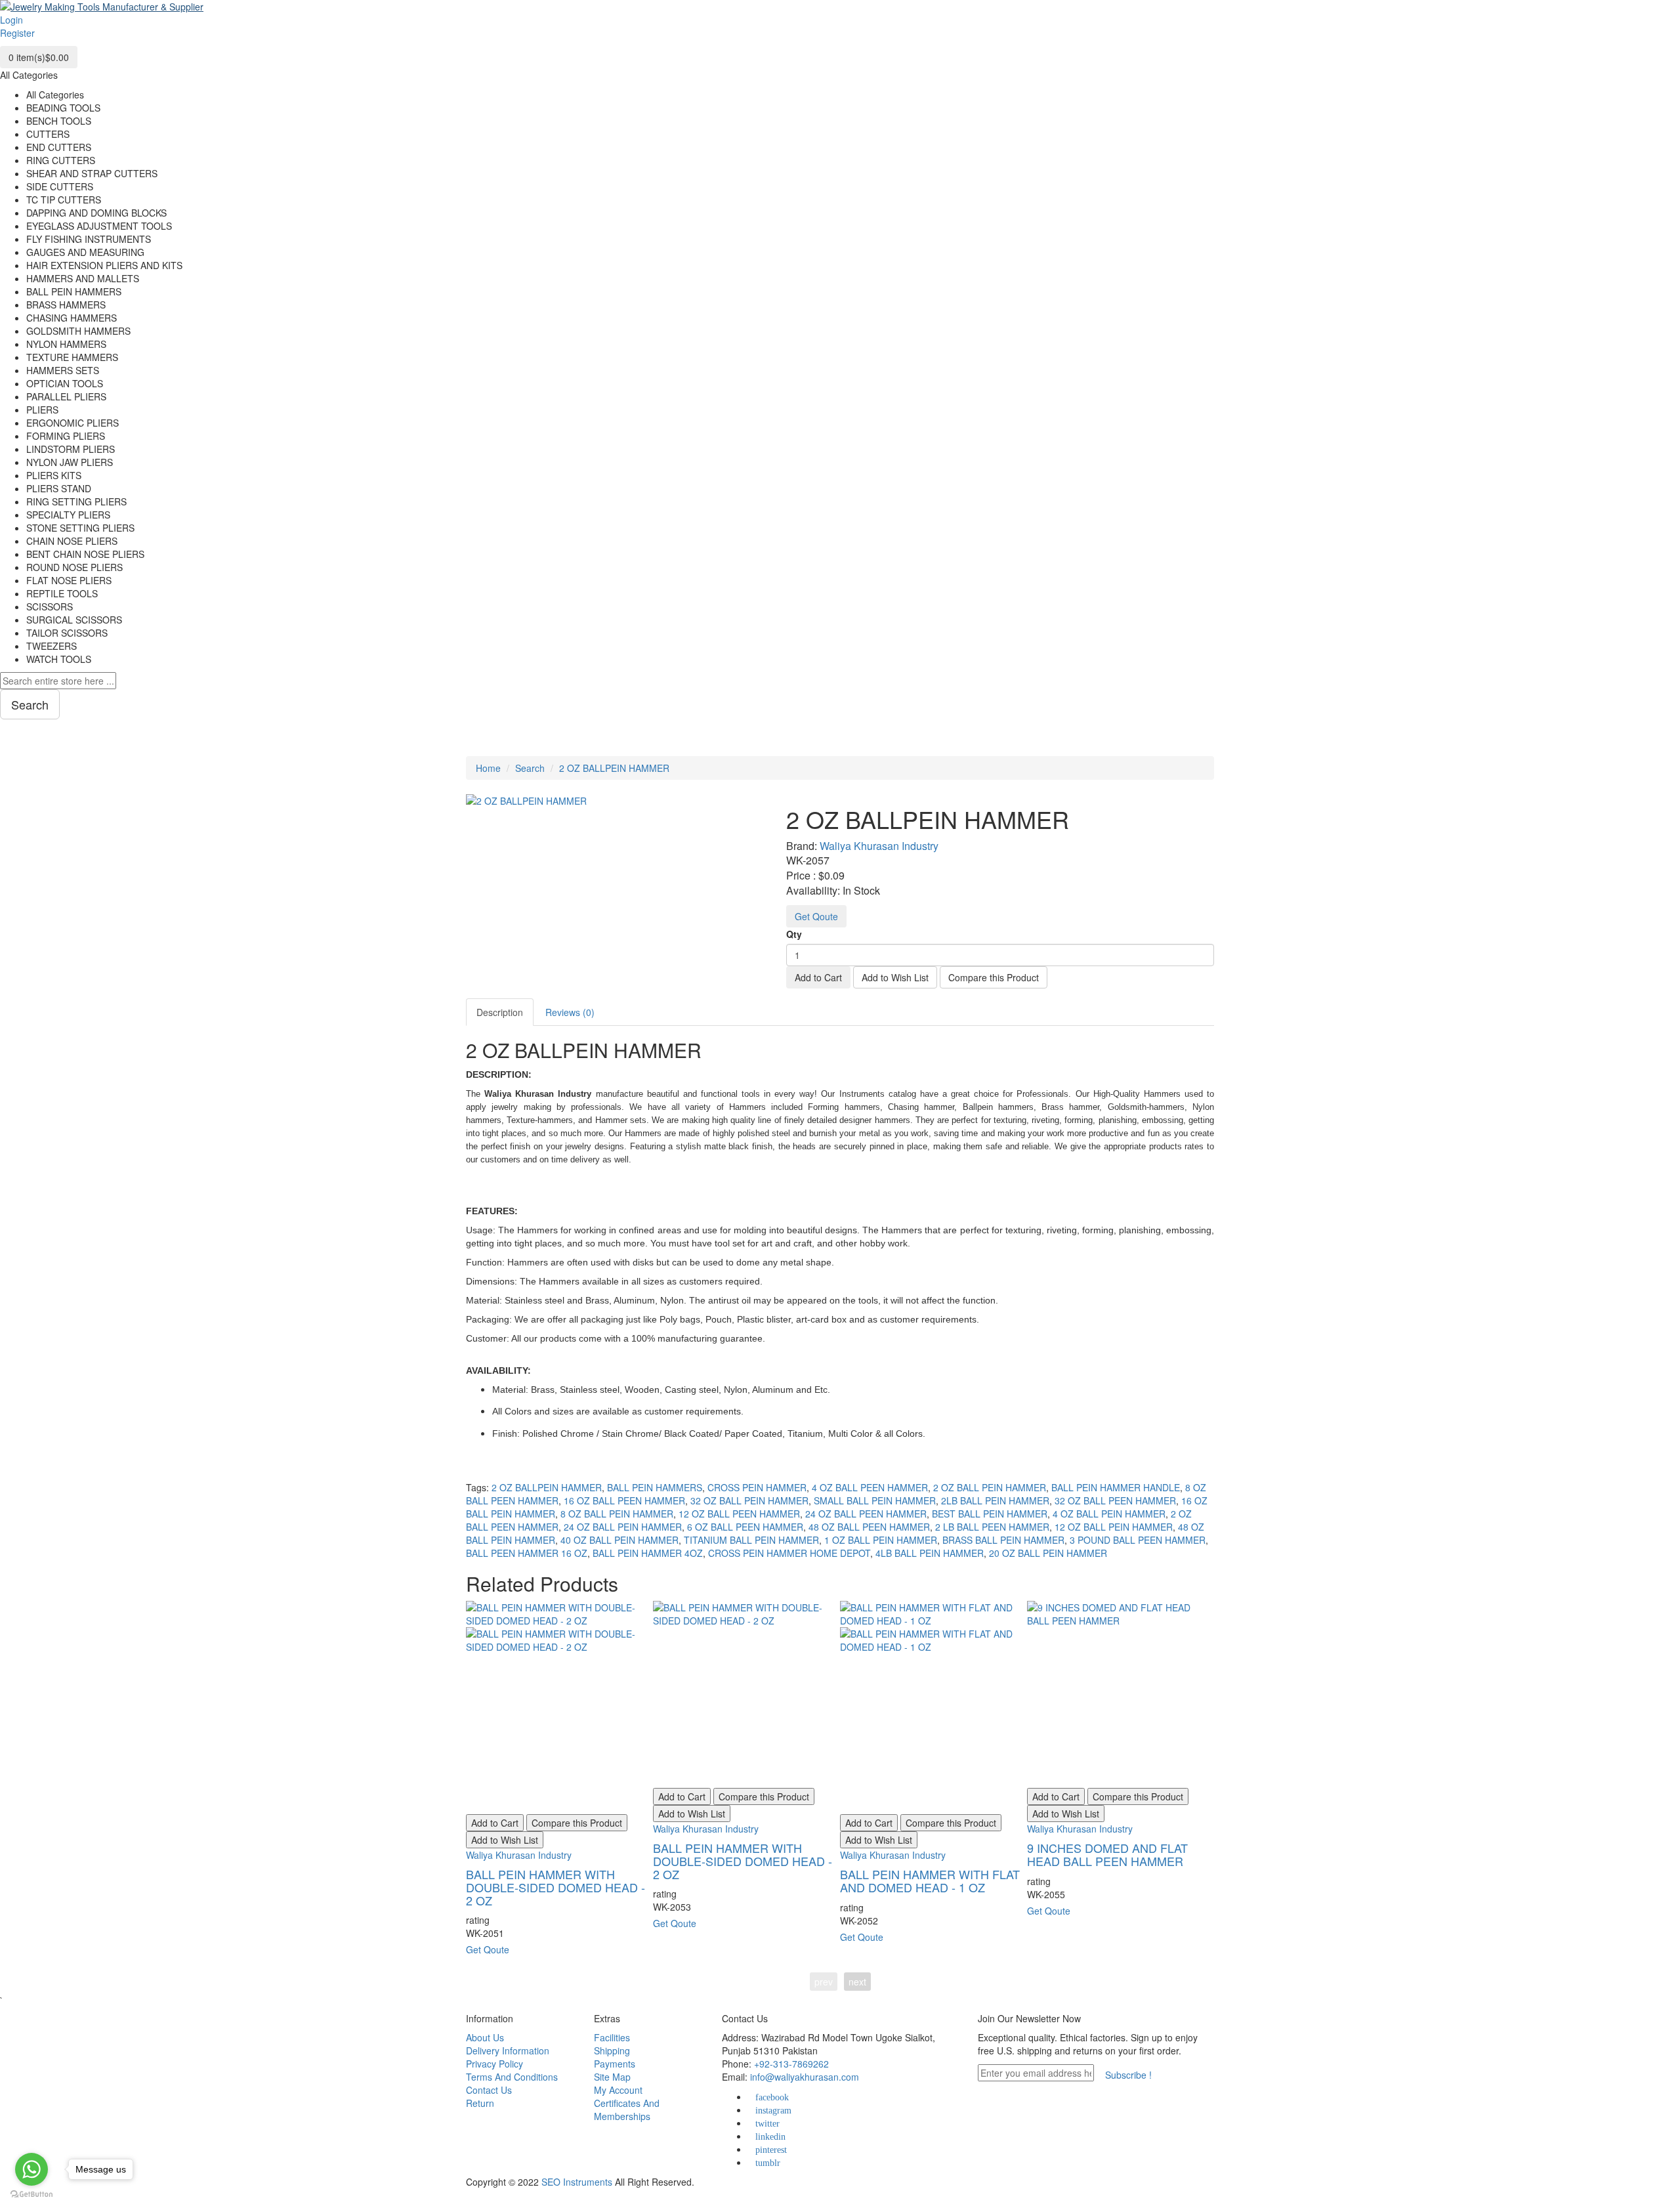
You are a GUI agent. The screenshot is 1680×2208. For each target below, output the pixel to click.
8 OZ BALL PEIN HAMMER (617, 1514)
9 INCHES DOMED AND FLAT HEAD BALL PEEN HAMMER (1107, 1854)
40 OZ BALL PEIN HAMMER (619, 1540)
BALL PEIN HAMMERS (655, 1487)
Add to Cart (818, 977)
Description (500, 1012)
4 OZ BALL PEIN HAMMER (1109, 1514)
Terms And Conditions (512, 2077)
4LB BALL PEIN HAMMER (930, 1553)
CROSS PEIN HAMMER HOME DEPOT (789, 1553)
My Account (618, 2090)
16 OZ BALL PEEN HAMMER (624, 1500)
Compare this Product (994, 977)
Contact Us (489, 2090)
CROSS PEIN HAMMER (757, 1487)
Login (11, 20)
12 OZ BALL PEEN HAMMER (739, 1514)
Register (17, 33)
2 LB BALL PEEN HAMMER (992, 1527)
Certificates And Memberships (627, 2110)
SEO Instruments (577, 2182)
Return (480, 2103)
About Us (485, 2037)
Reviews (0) (570, 1012)
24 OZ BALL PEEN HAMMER (866, 1514)
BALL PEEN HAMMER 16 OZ (527, 1553)
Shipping (612, 2050)
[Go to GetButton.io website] (31, 2195)
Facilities (612, 2037)
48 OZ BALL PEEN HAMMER (869, 1527)
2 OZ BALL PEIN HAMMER (990, 1487)
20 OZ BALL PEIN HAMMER (1048, 1553)
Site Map (612, 2077)
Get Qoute (816, 916)
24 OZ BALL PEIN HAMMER (623, 1527)
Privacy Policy (494, 2064)
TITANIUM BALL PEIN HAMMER (751, 1540)
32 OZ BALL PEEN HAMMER (1115, 1500)
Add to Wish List (895, 977)
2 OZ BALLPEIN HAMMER (614, 768)
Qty (794, 934)
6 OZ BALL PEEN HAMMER (745, 1527)
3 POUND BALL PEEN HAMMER (1138, 1540)
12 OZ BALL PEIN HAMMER (1114, 1527)
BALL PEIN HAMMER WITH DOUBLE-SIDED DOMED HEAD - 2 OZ (556, 1887)
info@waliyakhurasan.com (805, 2077)
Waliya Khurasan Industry (879, 846)
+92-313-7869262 (791, 2064)
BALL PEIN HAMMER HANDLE (1116, 1487)
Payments (615, 2064)
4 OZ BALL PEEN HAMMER (870, 1487)
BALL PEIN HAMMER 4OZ (648, 1553)
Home (488, 768)
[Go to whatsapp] (31, 2169)
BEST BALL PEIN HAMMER (990, 1514)
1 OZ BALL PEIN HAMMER (881, 1540)
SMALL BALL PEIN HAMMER (875, 1500)
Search (530, 768)
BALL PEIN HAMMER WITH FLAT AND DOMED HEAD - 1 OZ (930, 1880)
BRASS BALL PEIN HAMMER (1003, 1540)
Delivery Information (508, 2050)
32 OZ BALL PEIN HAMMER (749, 1500)
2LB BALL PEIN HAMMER (995, 1500)
